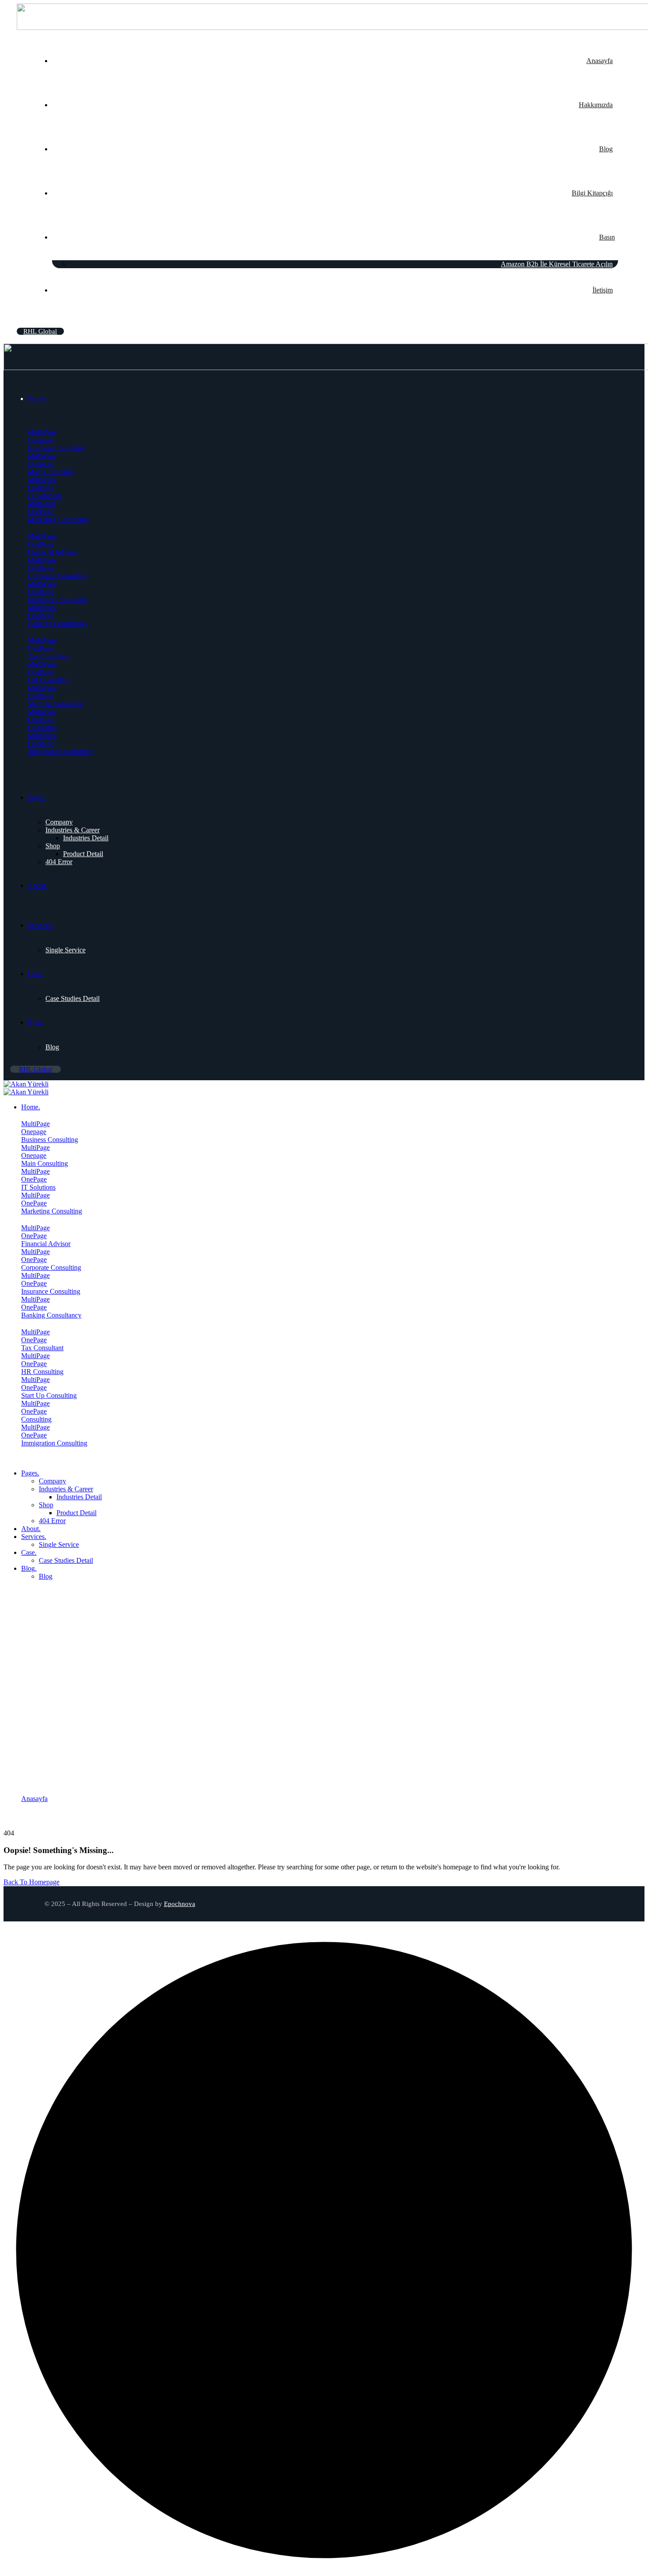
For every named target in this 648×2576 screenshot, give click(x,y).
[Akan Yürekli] (26, 1084)
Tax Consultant (49, 656)
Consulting (43, 728)
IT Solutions (45, 496)
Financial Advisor (52, 552)
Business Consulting (56, 448)
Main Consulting (51, 472)
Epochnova (180, 1904)
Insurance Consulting (57, 600)
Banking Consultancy (58, 623)
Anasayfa (34, 1799)
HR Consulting (49, 680)
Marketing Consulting (58, 519)
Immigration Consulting (61, 751)
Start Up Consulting (56, 704)
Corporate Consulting (58, 576)
